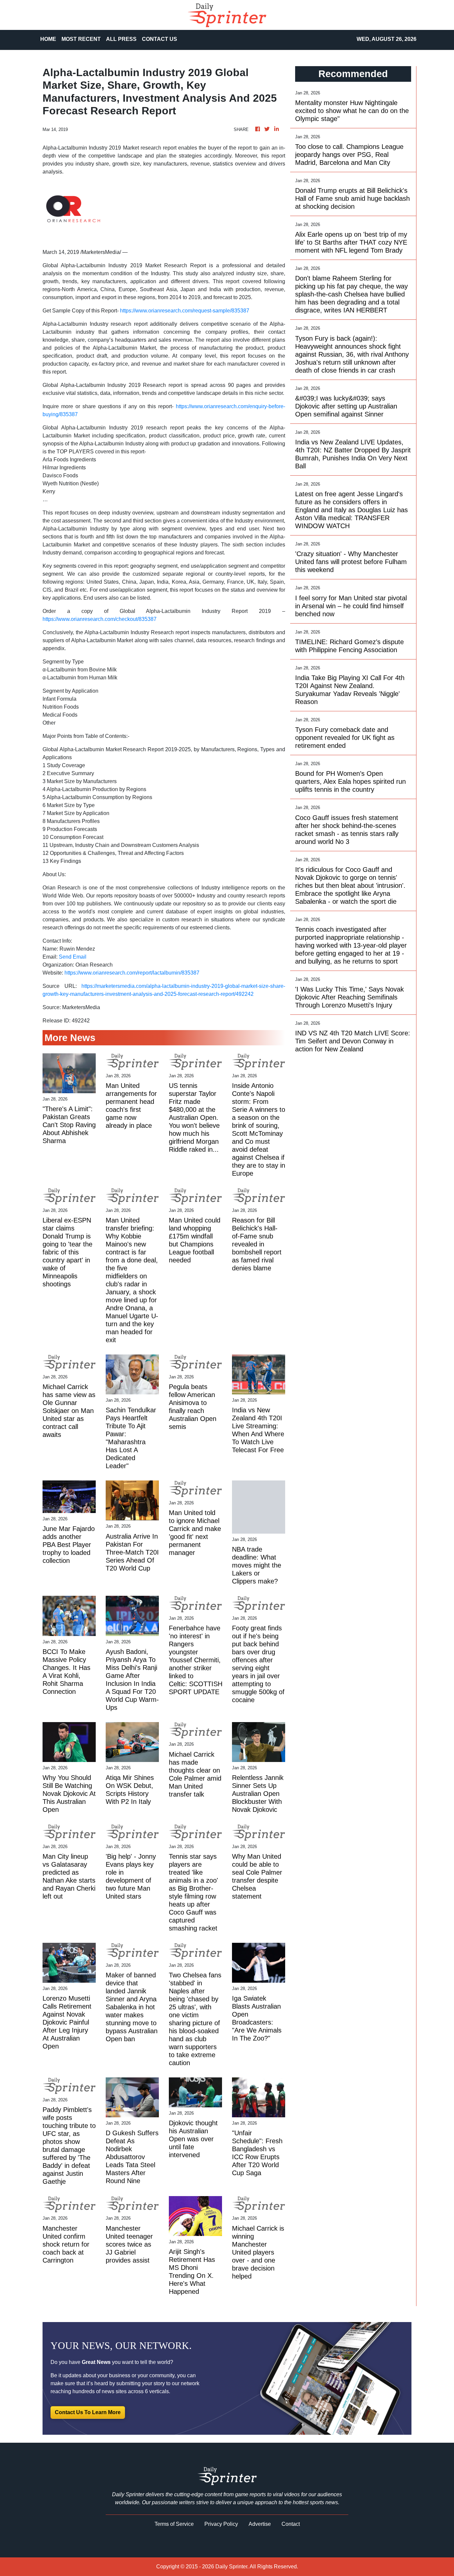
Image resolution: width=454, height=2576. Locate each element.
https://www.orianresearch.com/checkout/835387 (100, 619)
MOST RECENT (81, 39)
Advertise (260, 2524)
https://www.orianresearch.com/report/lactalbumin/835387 (132, 973)
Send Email (73, 957)
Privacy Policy (221, 2524)
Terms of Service (174, 2524)
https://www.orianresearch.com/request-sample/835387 (185, 311)
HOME (48, 39)
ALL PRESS (121, 39)
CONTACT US (160, 39)
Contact (291, 2524)
